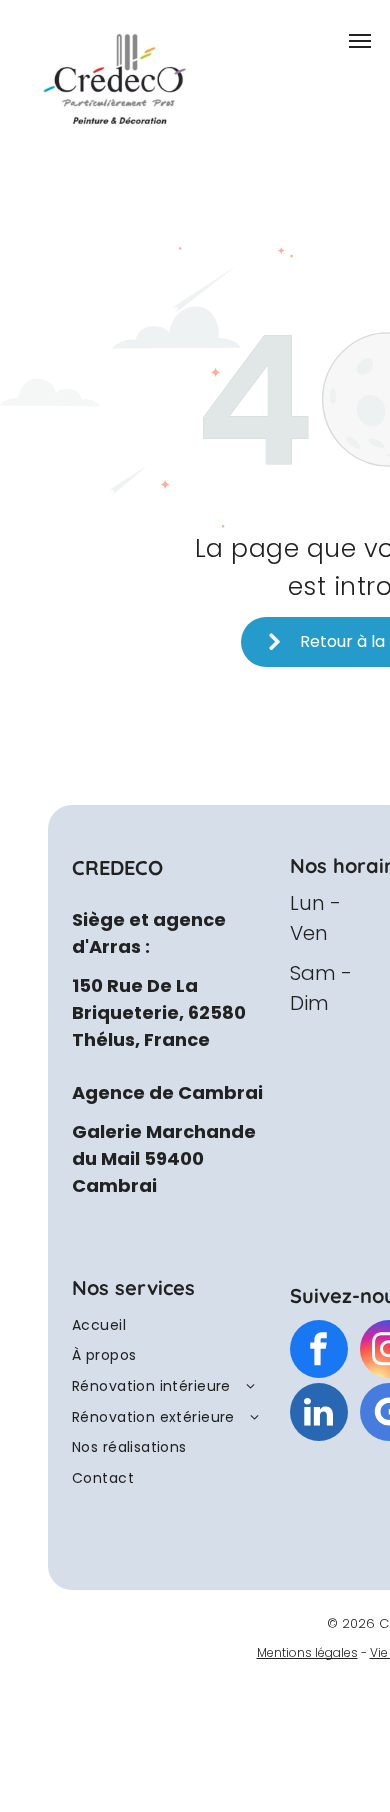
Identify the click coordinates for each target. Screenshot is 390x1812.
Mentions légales (307, 1652)
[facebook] (319, 1351)
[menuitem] (169, 1325)
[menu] (360, 41)
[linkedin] (319, 1414)
